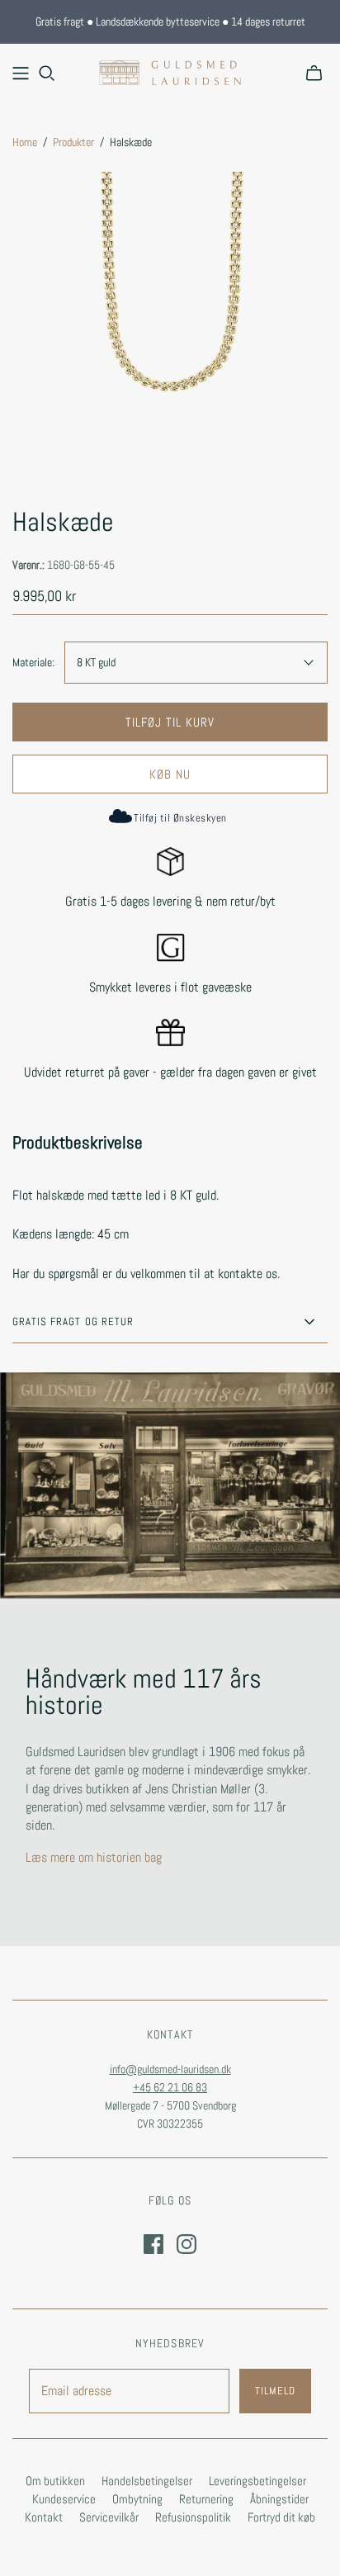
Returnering (206, 2499)
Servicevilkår (109, 2517)
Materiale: (33, 662)
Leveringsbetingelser (257, 2481)
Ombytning (137, 2499)
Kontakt (44, 2517)
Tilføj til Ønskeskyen (180, 818)
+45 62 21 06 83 (170, 2087)
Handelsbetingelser (147, 2481)
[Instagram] (187, 2244)
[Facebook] (153, 2244)
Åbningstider (279, 2499)
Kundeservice (64, 2499)
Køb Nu (170, 774)
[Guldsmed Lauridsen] (170, 71)
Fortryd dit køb (281, 2517)
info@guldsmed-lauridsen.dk (170, 2069)
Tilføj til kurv (170, 722)
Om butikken (55, 2481)
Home (25, 142)
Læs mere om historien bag (94, 1857)
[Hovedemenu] (21, 73)
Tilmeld (275, 2391)
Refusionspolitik (193, 2517)
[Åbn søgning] (47, 73)
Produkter (73, 142)
